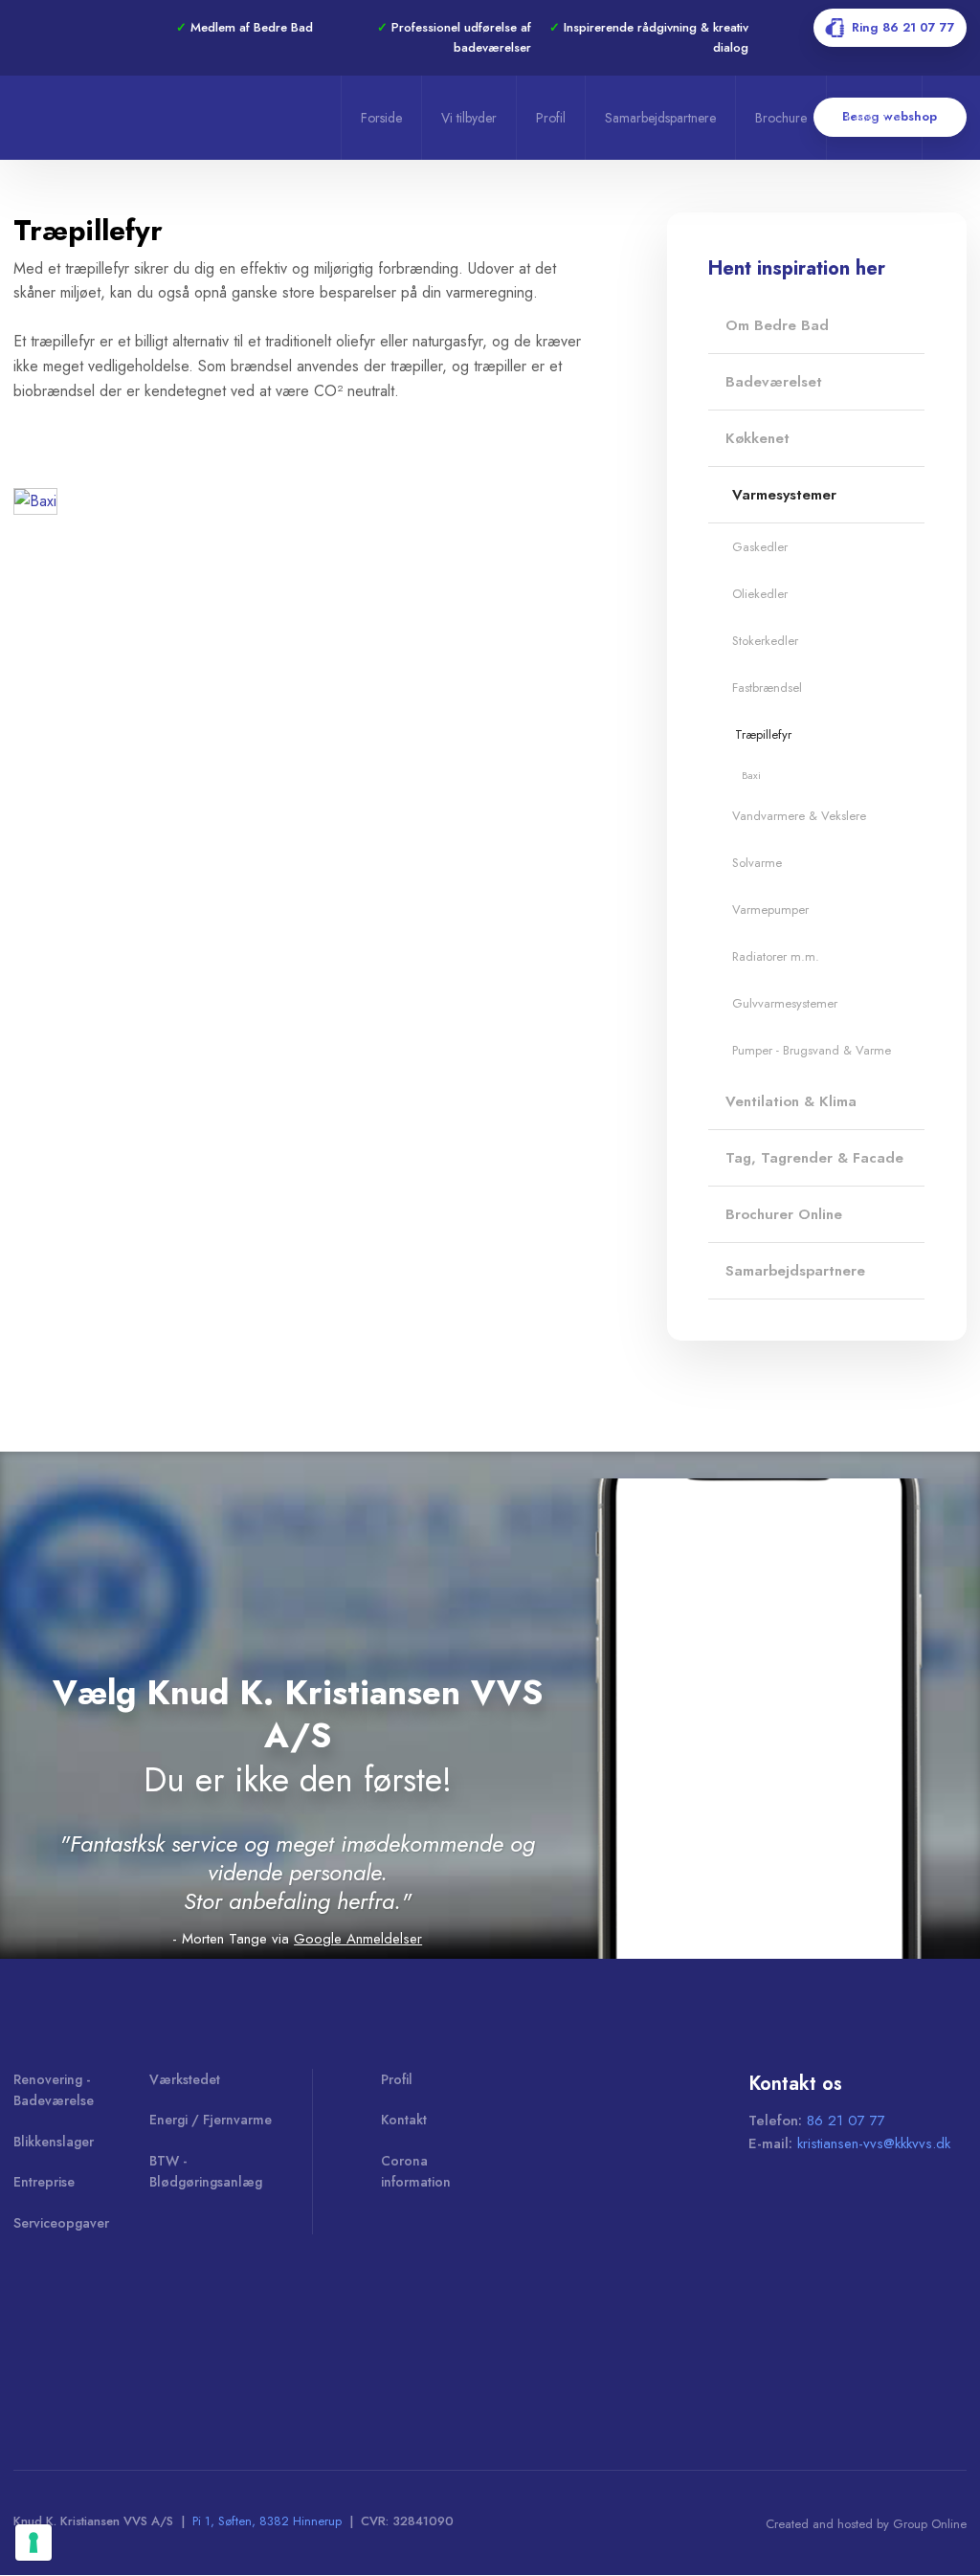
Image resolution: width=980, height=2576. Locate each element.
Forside (381, 118)
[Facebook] (41, 28)
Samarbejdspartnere (660, 118)
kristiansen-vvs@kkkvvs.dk (874, 2143)
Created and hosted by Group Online (866, 2524)
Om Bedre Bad (777, 325)
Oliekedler (760, 594)
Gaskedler (760, 547)
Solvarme (757, 863)
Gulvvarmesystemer (785, 1003)
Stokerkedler (765, 641)
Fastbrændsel (767, 688)
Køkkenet (757, 438)
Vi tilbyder (469, 118)
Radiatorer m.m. (776, 956)
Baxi (751, 775)
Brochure (781, 118)
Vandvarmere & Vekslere (799, 816)
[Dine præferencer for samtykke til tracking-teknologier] (33, 2543)
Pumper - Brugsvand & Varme (812, 1050)
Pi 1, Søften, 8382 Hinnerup (267, 2521)
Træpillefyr (763, 734)
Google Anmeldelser (358, 1939)
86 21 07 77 (846, 2121)
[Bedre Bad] (96, 2338)
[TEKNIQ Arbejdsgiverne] (290, 2338)
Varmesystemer (784, 495)
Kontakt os (874, 118)
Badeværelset (774, 382)
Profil (551, 118)
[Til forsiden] (171, 117)
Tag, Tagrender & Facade (814, 1158)
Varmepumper (770, 910)
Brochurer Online (784, 1214)
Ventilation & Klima (791, 1101)
